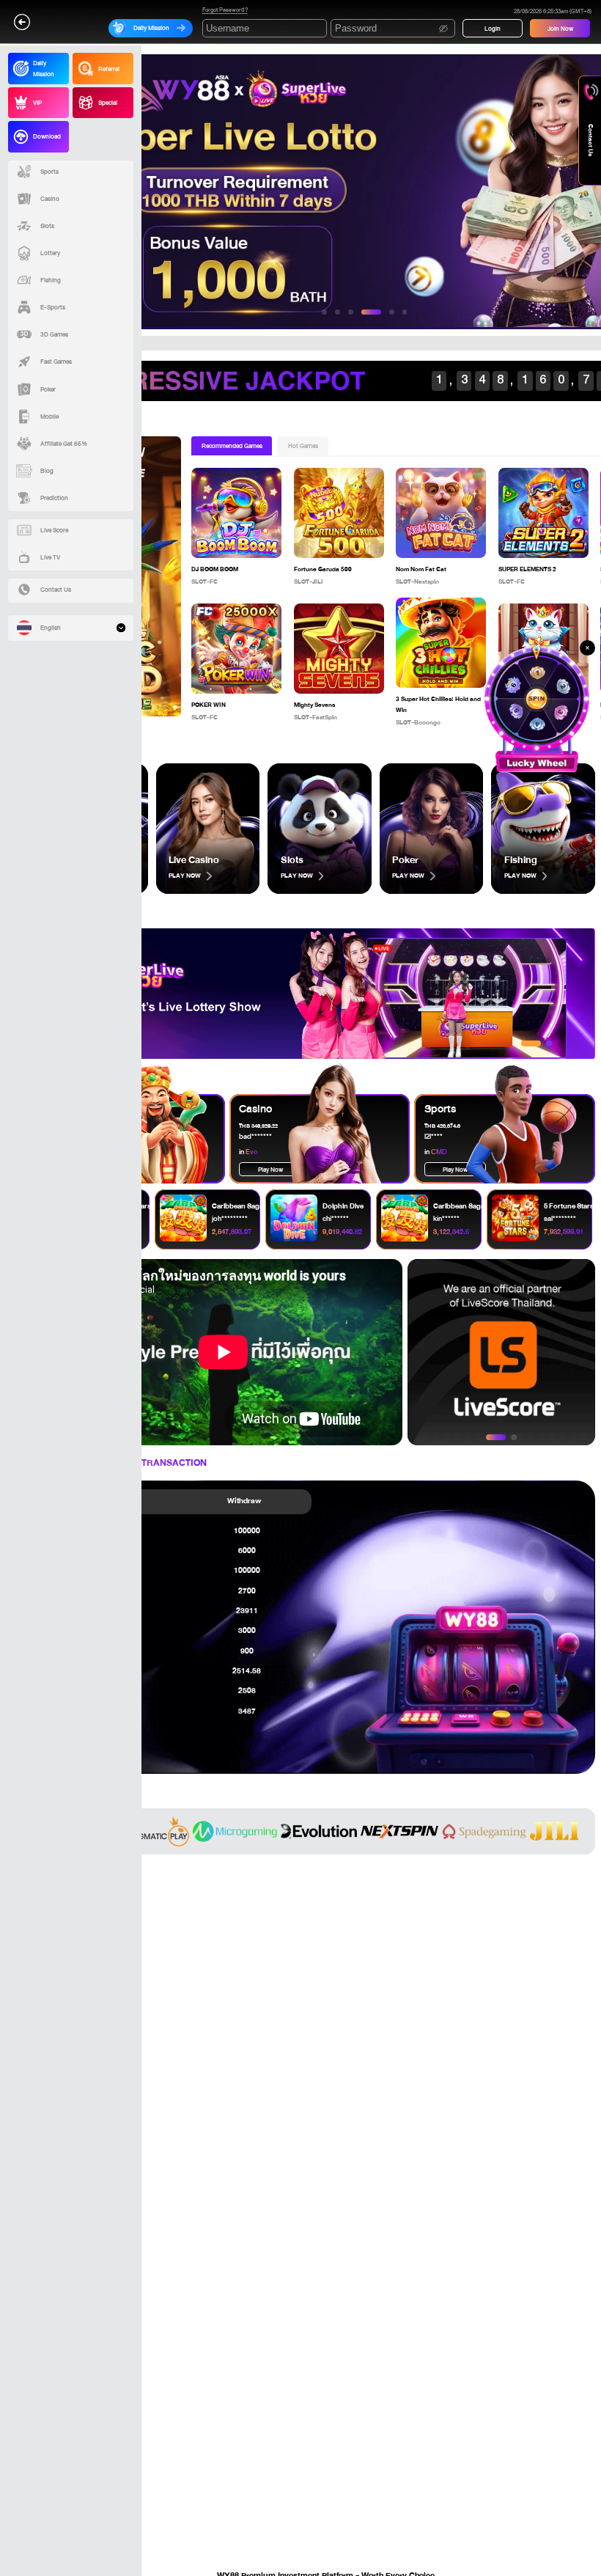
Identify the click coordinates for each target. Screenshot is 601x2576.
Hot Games (303, 446)
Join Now (560, 29)
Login (493, 29)
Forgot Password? (225, 11)
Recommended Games (232, 446)
